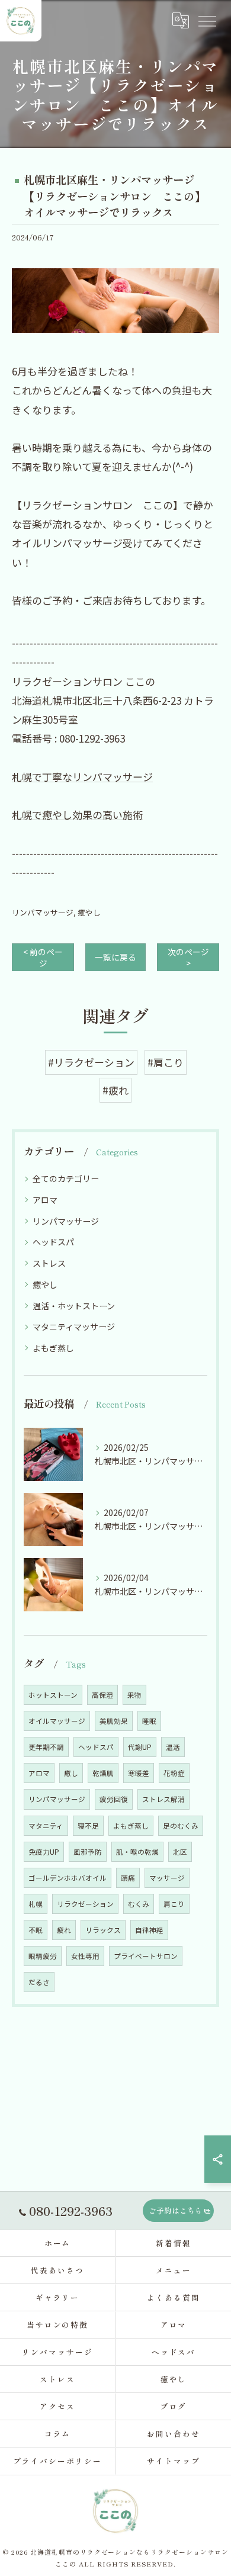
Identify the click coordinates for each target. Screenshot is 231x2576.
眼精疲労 (43, 1956)
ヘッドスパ (53, 1242)
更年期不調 (46, 1747)
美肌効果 (114, 1721)
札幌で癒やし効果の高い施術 (77, 815)
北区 (180, 1852)
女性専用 (85, 1956)
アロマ (45, 1200)
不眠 (36, 1930)
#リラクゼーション (91, 1062)
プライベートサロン (146, 1956)
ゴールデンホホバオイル (68, 1878)
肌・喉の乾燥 (137, 1852)
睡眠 (149, 1721)
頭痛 (128, 1878)
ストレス (49, 1263)
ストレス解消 (163, 1799)
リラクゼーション (85, 1904)
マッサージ (167, 1878)
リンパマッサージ (43, 912)
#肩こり (166, 1062)
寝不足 (88, 1826)
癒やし (89, 912)
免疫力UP (44, 1852)
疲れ (64, 1930)
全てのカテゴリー (66, 1178)
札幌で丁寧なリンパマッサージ (82, 777)
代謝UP (140, 1747)
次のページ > (188, 957)
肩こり (174, 1904)
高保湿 (102, 1695)
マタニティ (46, 1826)
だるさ (39, 1982)
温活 (173, 1747)
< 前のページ (43, 957)
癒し (71, 1773)
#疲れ (115, 1090)
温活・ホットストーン (74, 1306)
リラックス (103, 1930)
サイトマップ (174, 2461)
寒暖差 (139, 1773)
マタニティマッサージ (74, 1326)
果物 (134, 1695)
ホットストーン (53, 1695)
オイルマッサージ (57, 1721)
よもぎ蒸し (53, 1348)
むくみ (139, 1904)
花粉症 (174, 1773)
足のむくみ (181, 1826)
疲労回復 (114, 1799)
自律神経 (149, 1930)
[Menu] (207, 21)
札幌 (36, 1904)
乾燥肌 (103, 1773)
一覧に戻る (115, 957)
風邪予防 (88, 1852)
